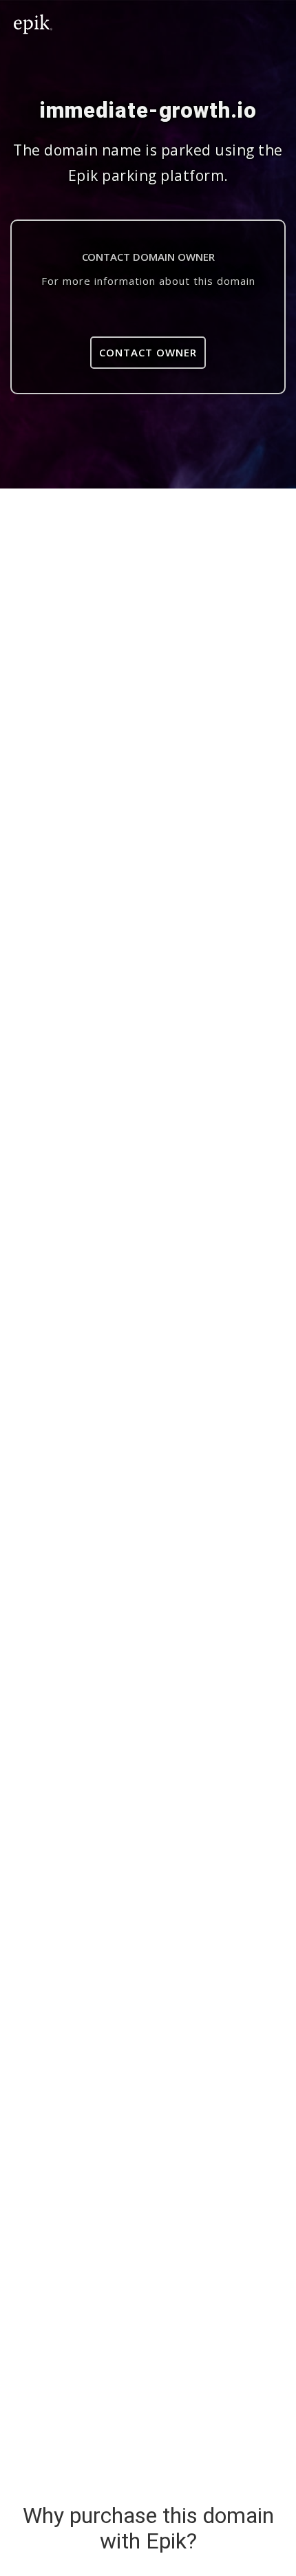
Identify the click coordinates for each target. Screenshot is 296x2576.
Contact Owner (148, 352)
